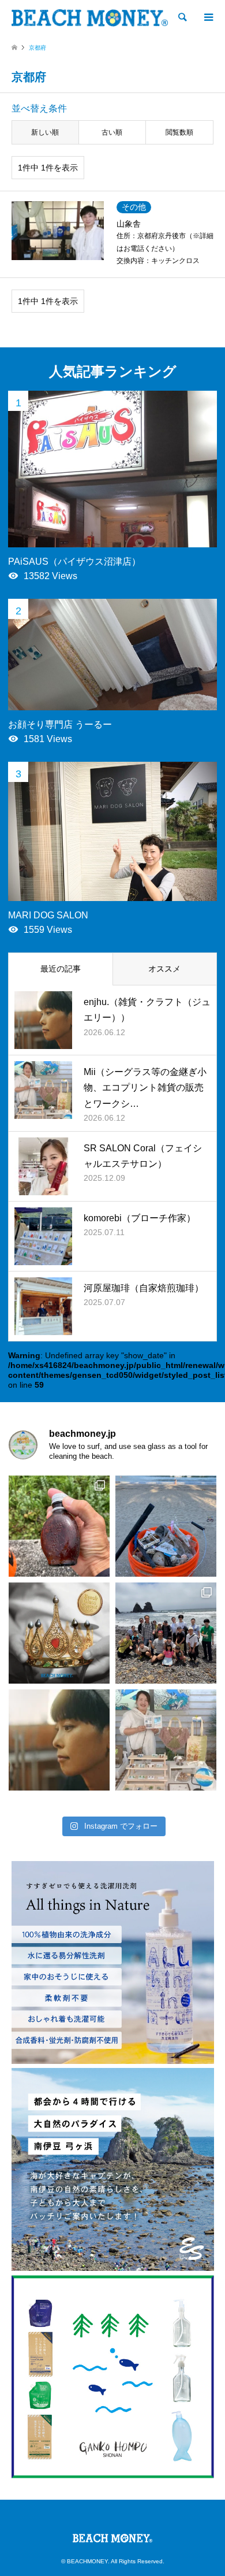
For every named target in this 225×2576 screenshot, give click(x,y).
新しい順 (45, 132)
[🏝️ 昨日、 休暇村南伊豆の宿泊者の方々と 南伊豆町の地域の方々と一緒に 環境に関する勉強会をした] (166, 1633)
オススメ (164, 969)
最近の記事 (61, 969)
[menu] (208, 17)
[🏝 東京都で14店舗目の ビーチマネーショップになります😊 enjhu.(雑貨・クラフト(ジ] (59, 1740)
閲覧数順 (179, 132)
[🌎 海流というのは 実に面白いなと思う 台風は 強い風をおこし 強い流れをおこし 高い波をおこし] (166, 1526)
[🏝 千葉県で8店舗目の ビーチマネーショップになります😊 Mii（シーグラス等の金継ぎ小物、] (166, 1740)
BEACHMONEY (87, 2561)
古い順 (112, 132)
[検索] (182, 17)
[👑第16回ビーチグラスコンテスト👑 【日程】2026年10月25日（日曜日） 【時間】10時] (59, 1633)
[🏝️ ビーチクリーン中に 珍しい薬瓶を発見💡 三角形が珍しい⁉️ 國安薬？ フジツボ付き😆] (59, 1526)
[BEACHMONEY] (90, 17)
